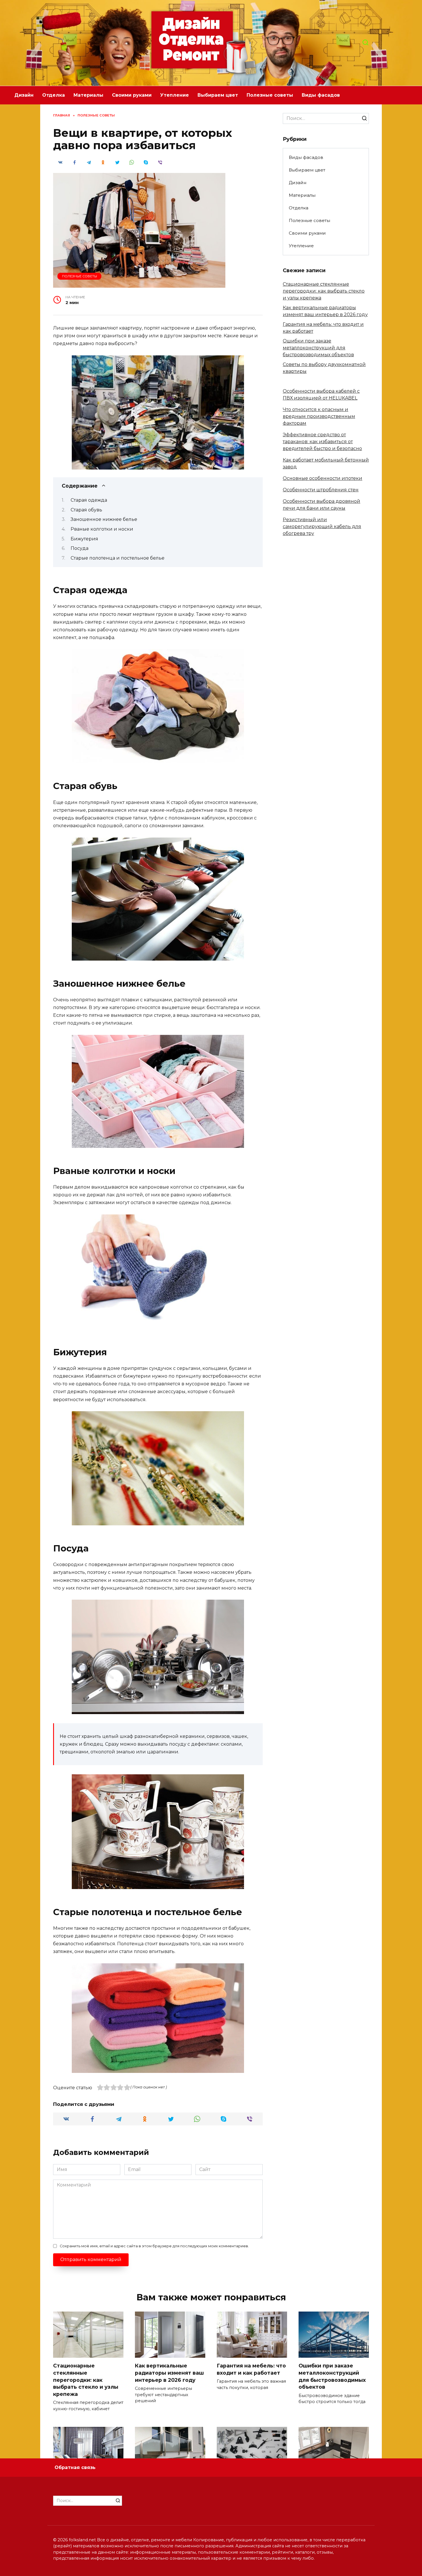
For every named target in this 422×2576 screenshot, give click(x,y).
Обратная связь (75, 2467)
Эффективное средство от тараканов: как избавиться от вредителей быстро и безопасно (322, 442)
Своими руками (132, 95)
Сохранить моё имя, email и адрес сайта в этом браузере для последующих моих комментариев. (154, 2246)
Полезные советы (270, 95)
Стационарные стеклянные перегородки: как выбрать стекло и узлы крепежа (324, 291)
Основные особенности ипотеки (323, 478)
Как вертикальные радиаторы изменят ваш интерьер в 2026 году (169, 2373)
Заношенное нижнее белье (104, 519)
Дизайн (24, 95)
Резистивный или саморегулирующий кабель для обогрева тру (322, 526)
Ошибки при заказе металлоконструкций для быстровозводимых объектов (318, 348)
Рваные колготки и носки (102, 529)
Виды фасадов (321, 95)
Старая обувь (86, 510)
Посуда (80, 548)
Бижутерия (84, 539)
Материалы (88, 95)
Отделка (54, 95)
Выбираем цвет (218, 95)
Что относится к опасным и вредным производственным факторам (319, 416)
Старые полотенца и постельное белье (118, 558)
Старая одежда (89, 500)
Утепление (175, 95)
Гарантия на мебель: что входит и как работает (251, 2369)
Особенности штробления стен (321, 490)
